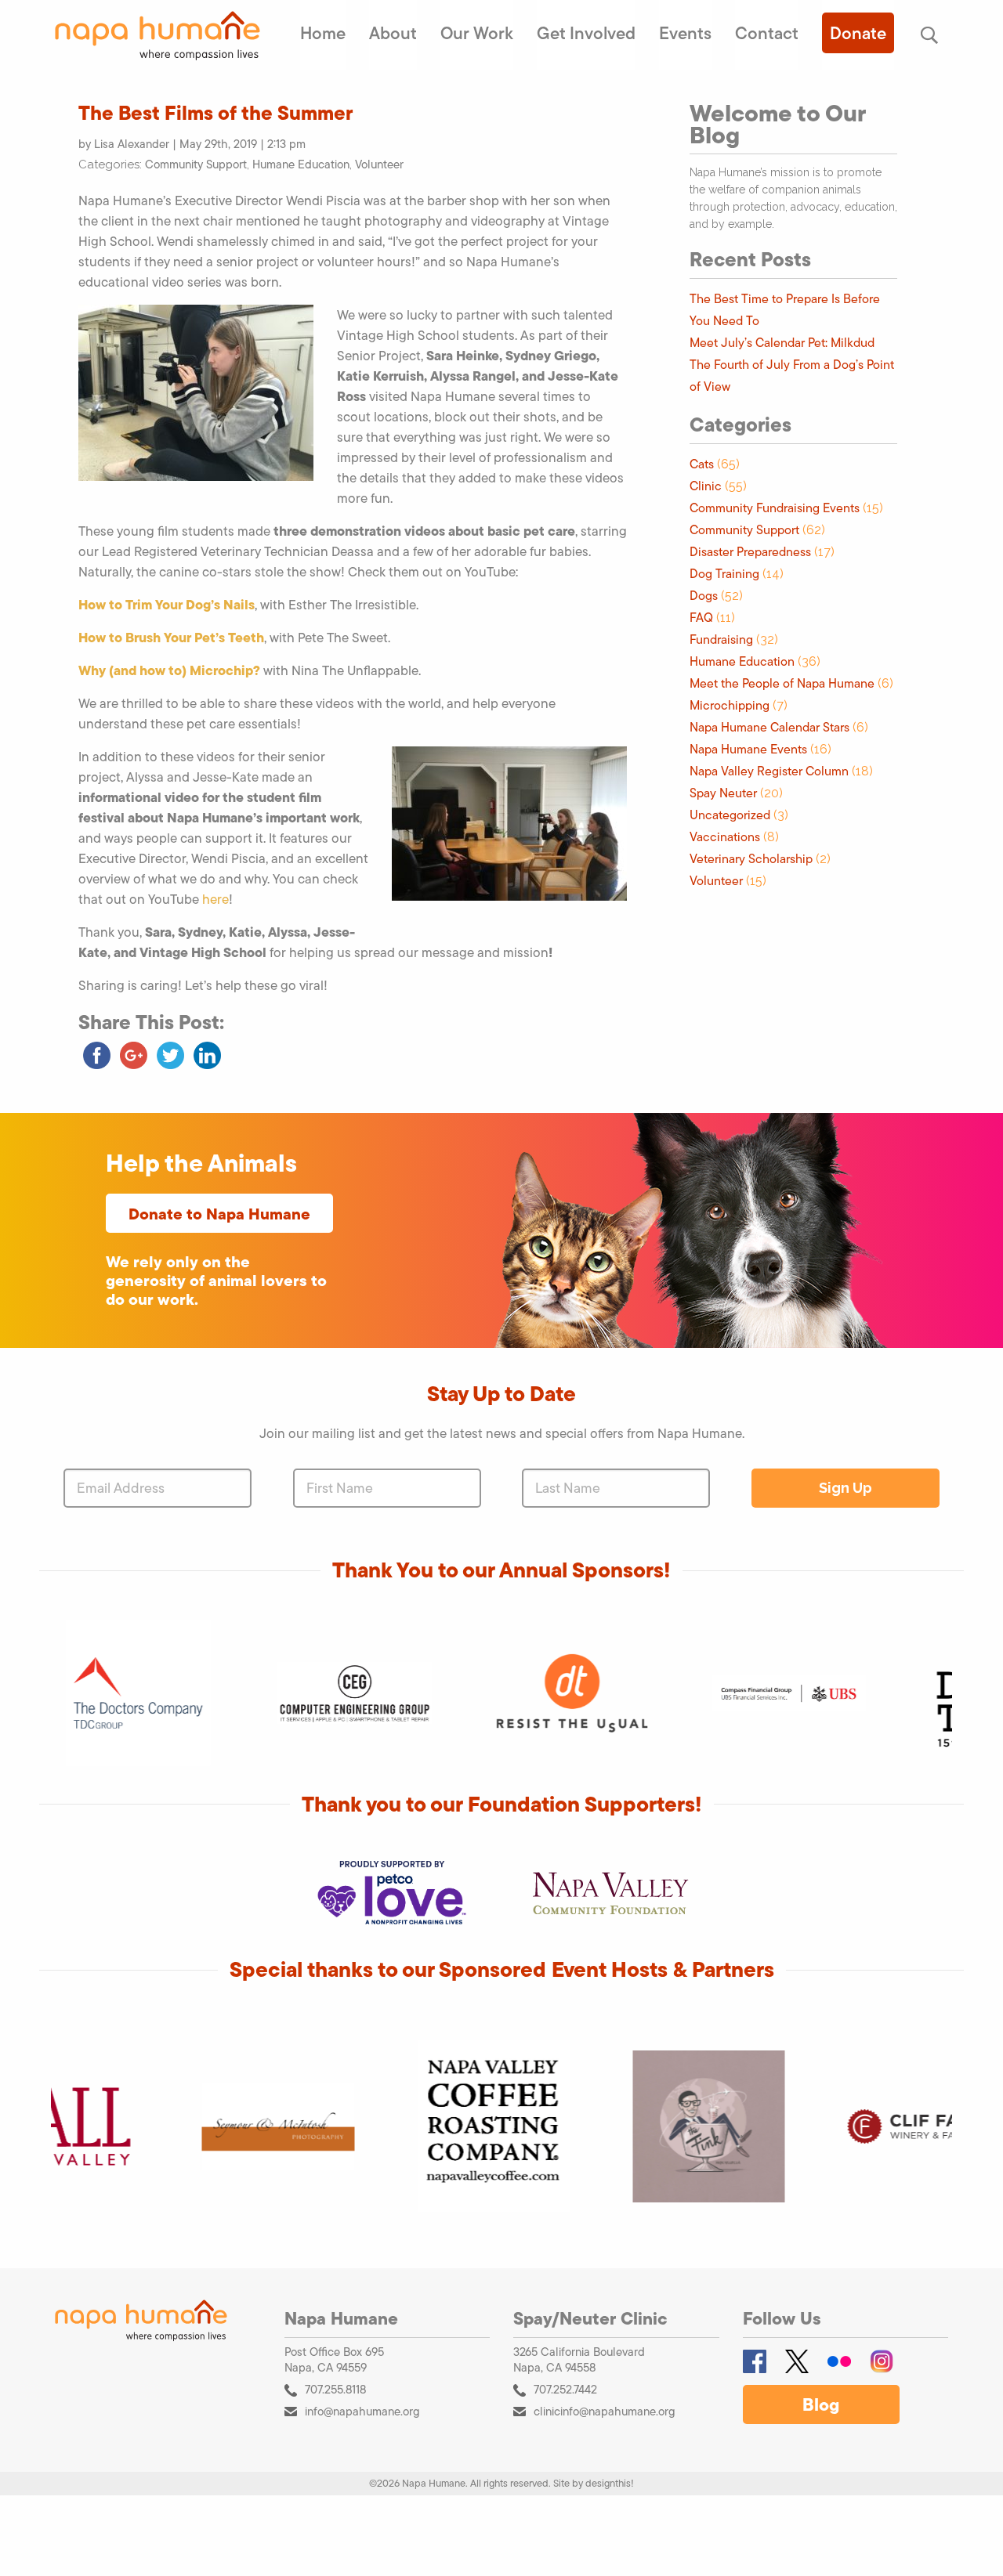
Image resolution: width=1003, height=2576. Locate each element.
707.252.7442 (565, 2389)
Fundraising (721, 639)
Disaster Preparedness (750, 552)
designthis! (610, 2483)
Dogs (704, 596)
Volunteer (379, 164)
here (215, 899)
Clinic (706, 486)
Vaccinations (725, 837)
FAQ (701, 618)
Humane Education (301, 164)
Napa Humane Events (748, 749)
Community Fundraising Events (775, 508)
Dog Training (724, 574)
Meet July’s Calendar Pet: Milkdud (782, 343)
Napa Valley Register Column (769, 771)
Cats (702, 464)
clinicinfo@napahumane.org (605, 2411)
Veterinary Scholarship (751, 859)
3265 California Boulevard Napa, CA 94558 (579, 2360)
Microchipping (730, 705)
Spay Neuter (723, 793)
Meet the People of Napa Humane (782, 683)
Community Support (196, 164)
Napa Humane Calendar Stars (769, 727)
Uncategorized (730, 815)
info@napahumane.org (362, 2411)
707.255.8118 (335, 2389)
